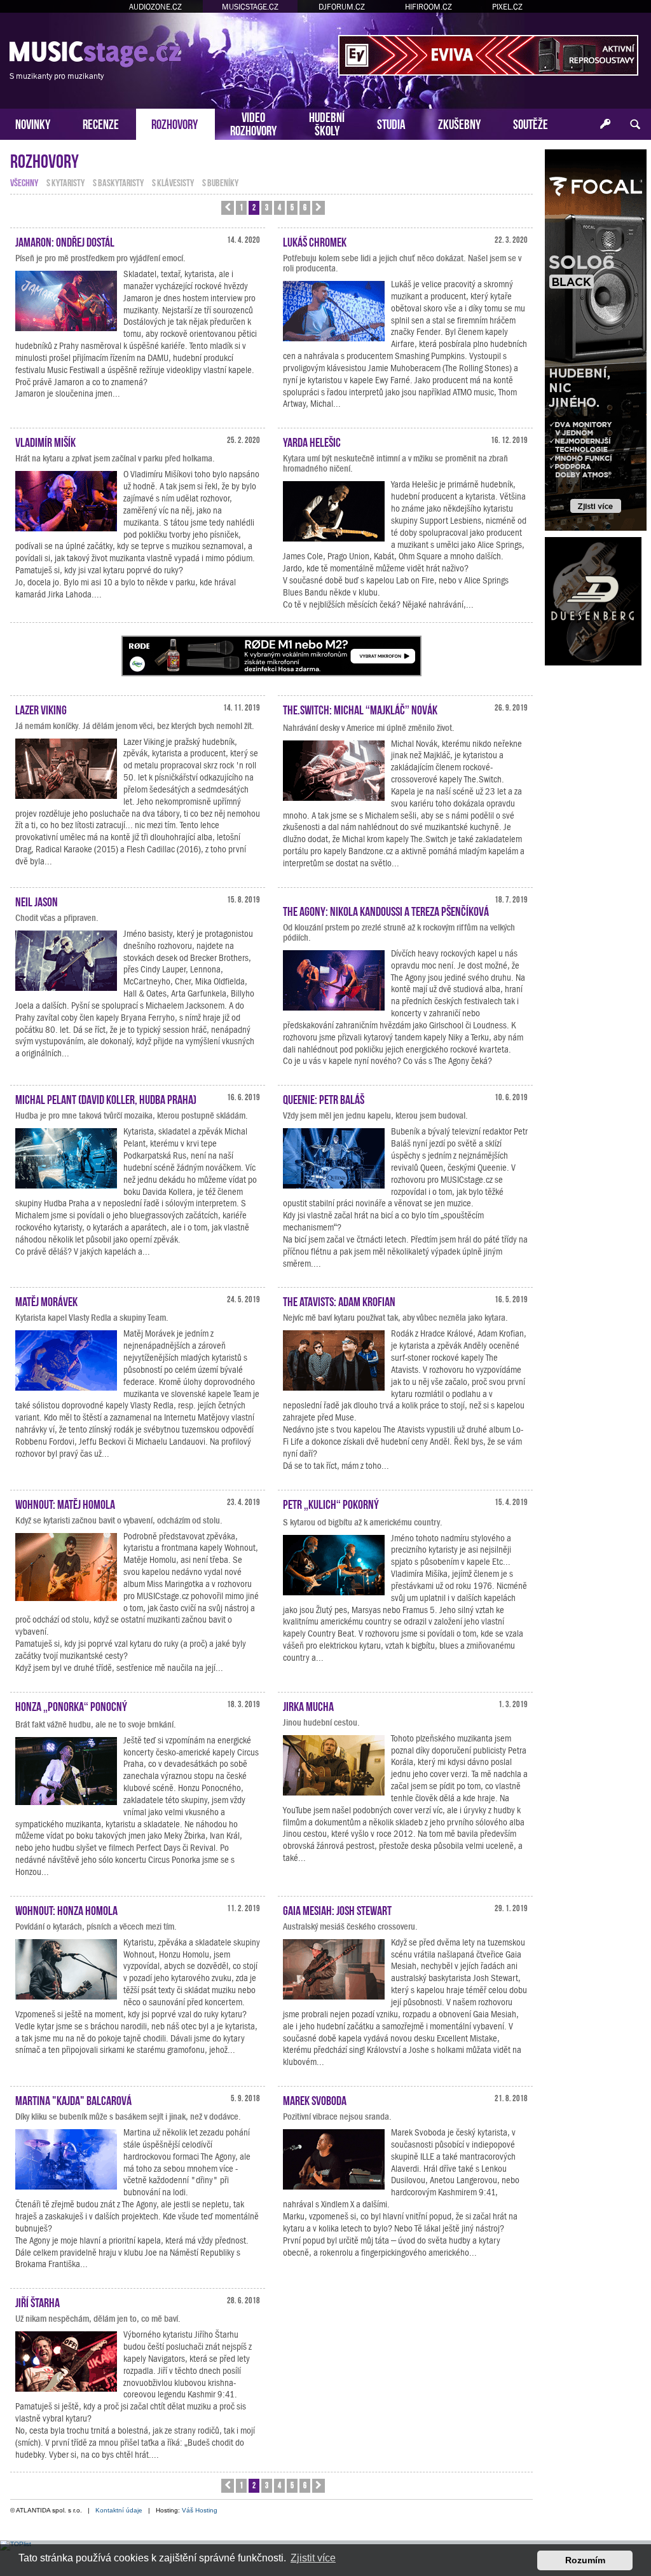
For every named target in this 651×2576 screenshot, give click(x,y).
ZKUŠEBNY (459, 123)
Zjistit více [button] (313, 2558)
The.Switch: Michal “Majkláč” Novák (360, 709)
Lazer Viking (41, 709)
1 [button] (241, 207)
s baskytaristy (118, 182)
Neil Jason (37, 901)
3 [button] (267, 207)
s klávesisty (173, 182)
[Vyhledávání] (635, 125)
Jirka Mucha (308, 1705)
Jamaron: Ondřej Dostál (65, 241)
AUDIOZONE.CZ (155, 7)
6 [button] (305, 207)
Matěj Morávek (46, 1300)
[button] (228, 208)
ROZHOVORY (175, 123)
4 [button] (279, 207)
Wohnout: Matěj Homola (65, 1503)
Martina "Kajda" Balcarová (73, 2099)
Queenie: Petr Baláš (324, 1098)
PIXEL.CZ (507, 7)
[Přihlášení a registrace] (606, 125)
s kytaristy (65, 182)
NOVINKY (33, 123)
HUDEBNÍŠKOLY (327, 123)
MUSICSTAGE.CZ (250, 7)
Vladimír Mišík (45, 441)
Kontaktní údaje (119, 2510)
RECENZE (101, 123)
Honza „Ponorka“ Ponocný (71, 1705)
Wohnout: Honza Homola (66, 1909)
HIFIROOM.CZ (428, 7)
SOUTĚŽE (531, 123)
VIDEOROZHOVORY (253, 123)
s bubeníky (220, 182)
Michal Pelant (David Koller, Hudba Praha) (106, 1098)
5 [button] (292, 207)
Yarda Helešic (312, 441)
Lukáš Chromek (315, 241)
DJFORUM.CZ (342, 7)
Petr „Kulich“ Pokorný (331, 1503)
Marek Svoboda (315, 2099)
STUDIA (391, 123)
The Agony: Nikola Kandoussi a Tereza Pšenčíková (386, 910)
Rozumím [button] (585, 2560)
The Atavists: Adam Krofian (339, 1300)
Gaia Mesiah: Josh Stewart (337, 1909)
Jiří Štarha (38, 2301)
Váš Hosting (200, 2510)
